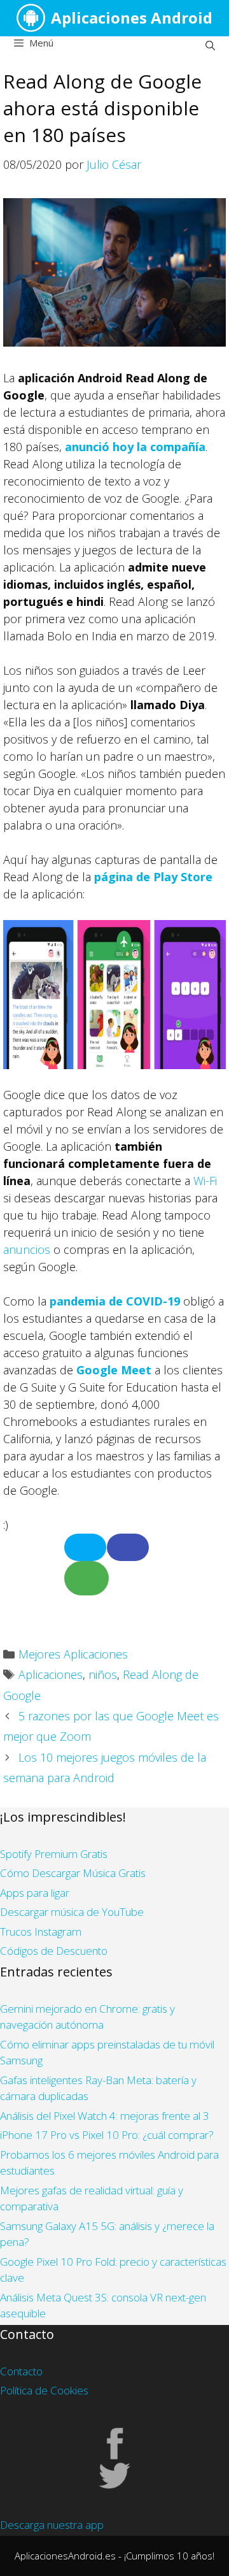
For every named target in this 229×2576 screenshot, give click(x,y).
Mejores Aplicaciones (73, 1654)
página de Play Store (153, 877)
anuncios (27, 1249)
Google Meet (114, 1370)
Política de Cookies (44, 2390)
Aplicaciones (51, 1674)
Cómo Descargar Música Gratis (73, 1873)
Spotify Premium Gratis (54, 1854)
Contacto (21, 2371)
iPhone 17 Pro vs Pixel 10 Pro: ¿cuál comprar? (107, 2135)
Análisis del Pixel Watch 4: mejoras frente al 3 (105, 2116)
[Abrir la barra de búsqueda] (210, 45)
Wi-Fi (205, 1181)
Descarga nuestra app (52, 2525)
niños (103, 1674)
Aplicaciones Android (132, 18)
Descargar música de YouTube (72, 1912)
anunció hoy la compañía (135, 447)
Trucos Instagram (41, 1932)
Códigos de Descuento (54, 1951)
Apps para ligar (35, 1893)
